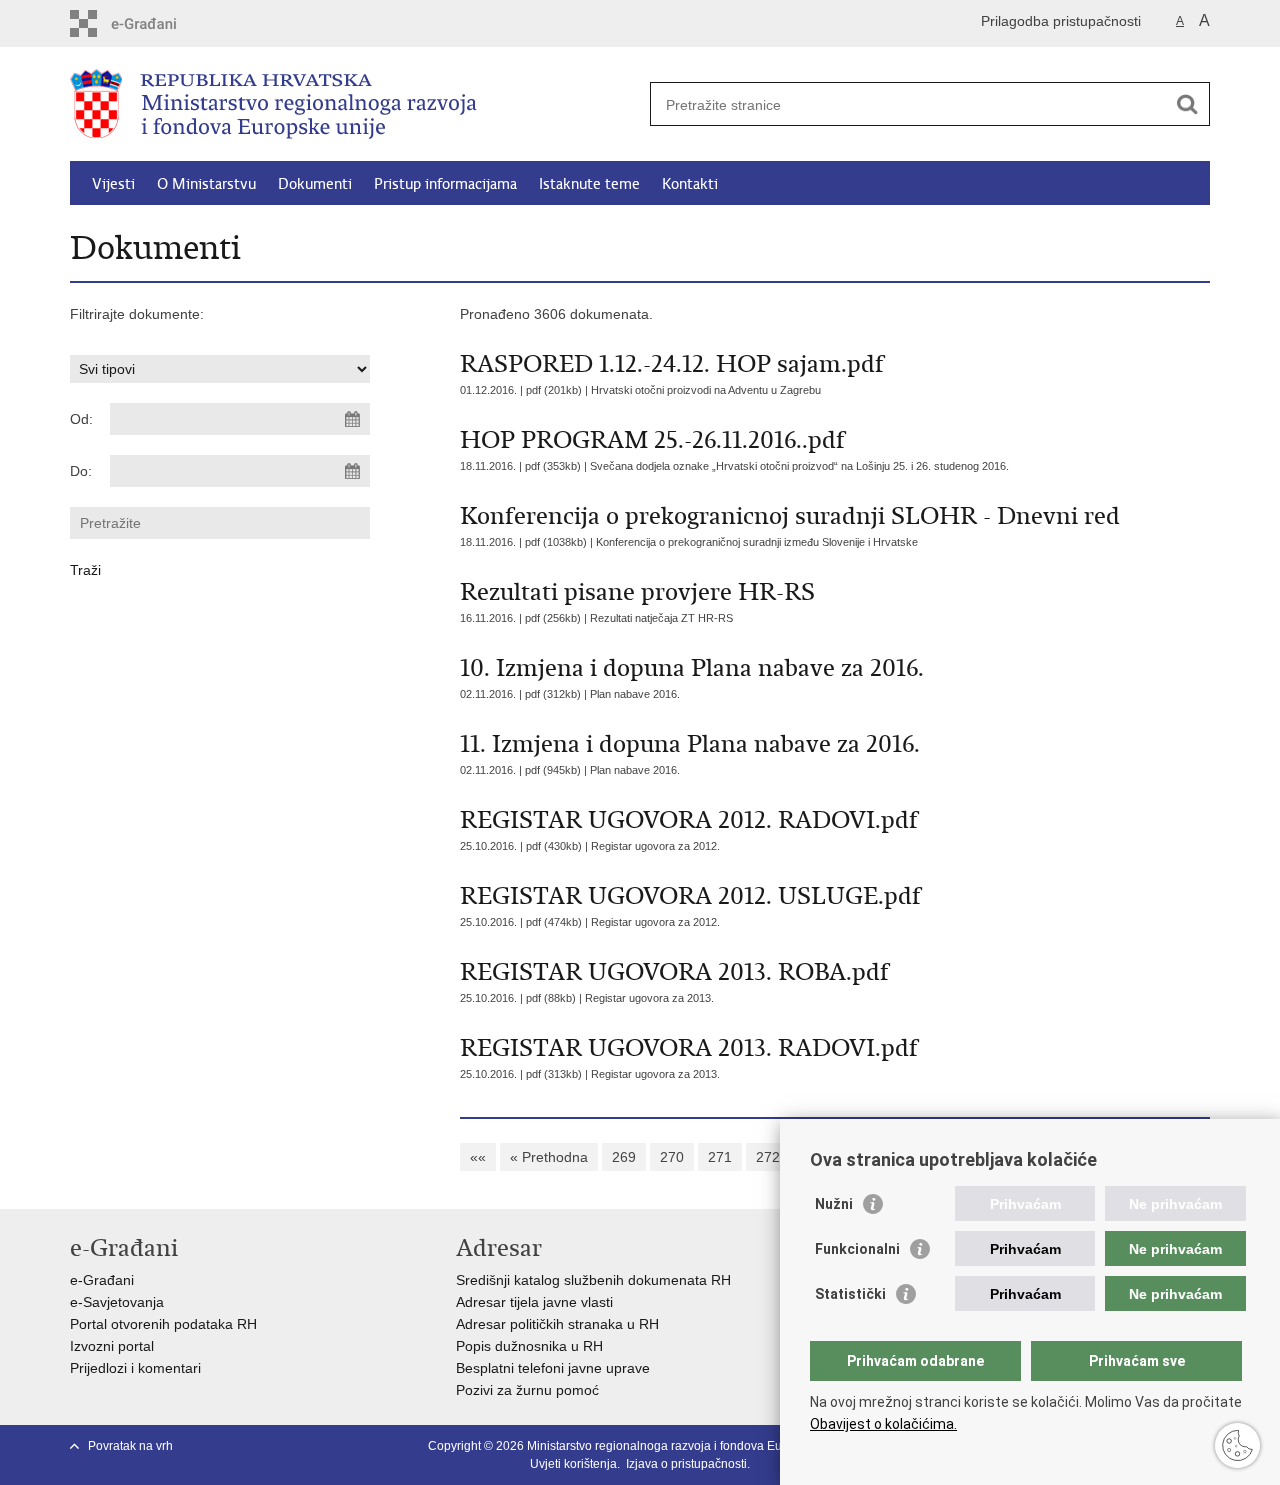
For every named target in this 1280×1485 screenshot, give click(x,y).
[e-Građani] (155, 23)
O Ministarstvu (206, 184)
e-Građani (102, 1280)
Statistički (850, 1294)
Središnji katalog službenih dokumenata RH (593, 1280)
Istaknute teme (589, 184)
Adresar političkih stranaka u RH (557, 1324)
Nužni (834, 1204)
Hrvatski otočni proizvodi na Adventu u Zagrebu (706, 390)
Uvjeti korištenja (573, 1464)
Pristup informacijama (445, 184)
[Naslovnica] (355, 105)
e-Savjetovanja (117, 1302)
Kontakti (690, 184)
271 (720, 1157)
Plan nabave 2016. (635, 694)
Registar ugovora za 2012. (655, 846)
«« (478, 1157)
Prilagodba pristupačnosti (1061, 21)
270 (672, 1157)
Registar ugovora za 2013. (649, 998)
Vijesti (113, 184)
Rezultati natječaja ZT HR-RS (661, 618)
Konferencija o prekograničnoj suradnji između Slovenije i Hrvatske (757, 542)
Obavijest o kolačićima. (883, 1424)
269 (624, 1157)
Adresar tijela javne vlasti (534, 1302)
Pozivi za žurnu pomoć (527, 1390)
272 (768, 1157)
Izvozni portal (112, 1346)
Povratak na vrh (130, 1446)
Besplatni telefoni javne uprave (553, 1368)
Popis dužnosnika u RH (529, 1346)
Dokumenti (315, 184)
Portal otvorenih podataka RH (163, 1324)
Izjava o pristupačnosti (686, 1464)
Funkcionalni (857, 1249)
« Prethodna (549, 1157)
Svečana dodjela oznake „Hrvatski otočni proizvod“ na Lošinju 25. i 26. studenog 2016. (799, 466)
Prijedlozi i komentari (135, 1368)
